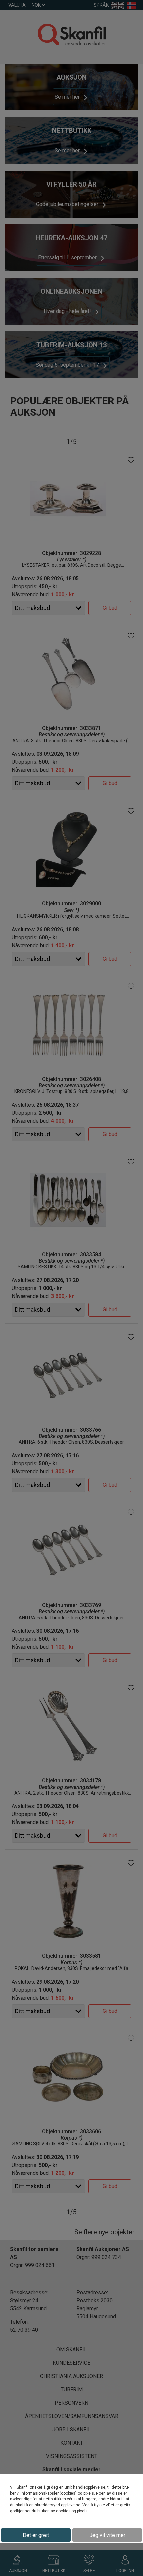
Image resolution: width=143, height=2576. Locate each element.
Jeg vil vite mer (107, 2535)
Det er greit (36, 2535)
